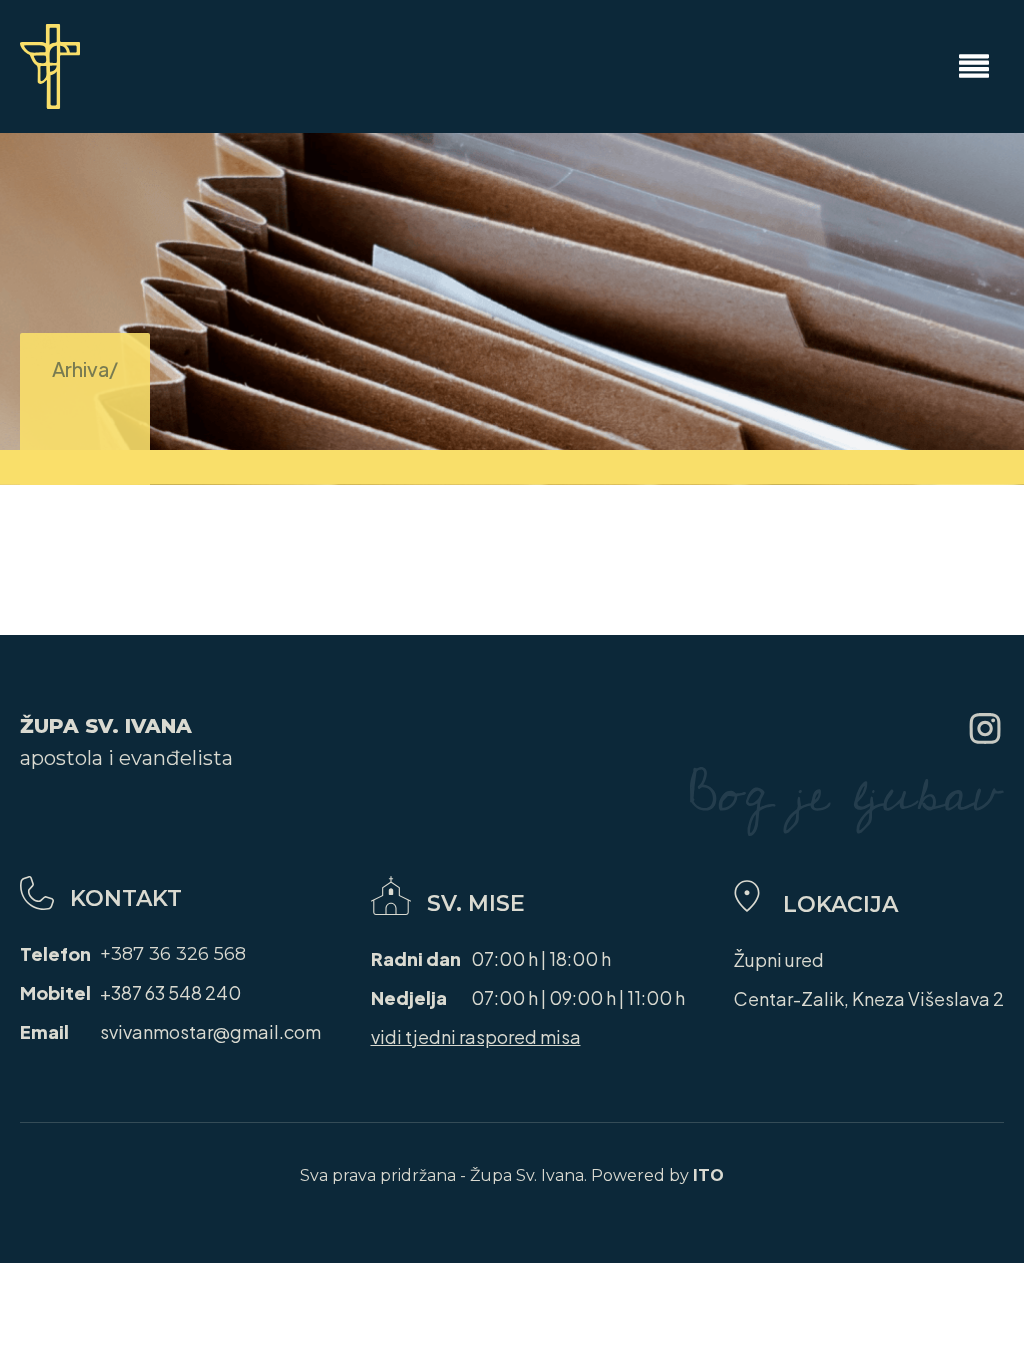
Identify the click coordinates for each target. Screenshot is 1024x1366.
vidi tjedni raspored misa (476, 1036)
